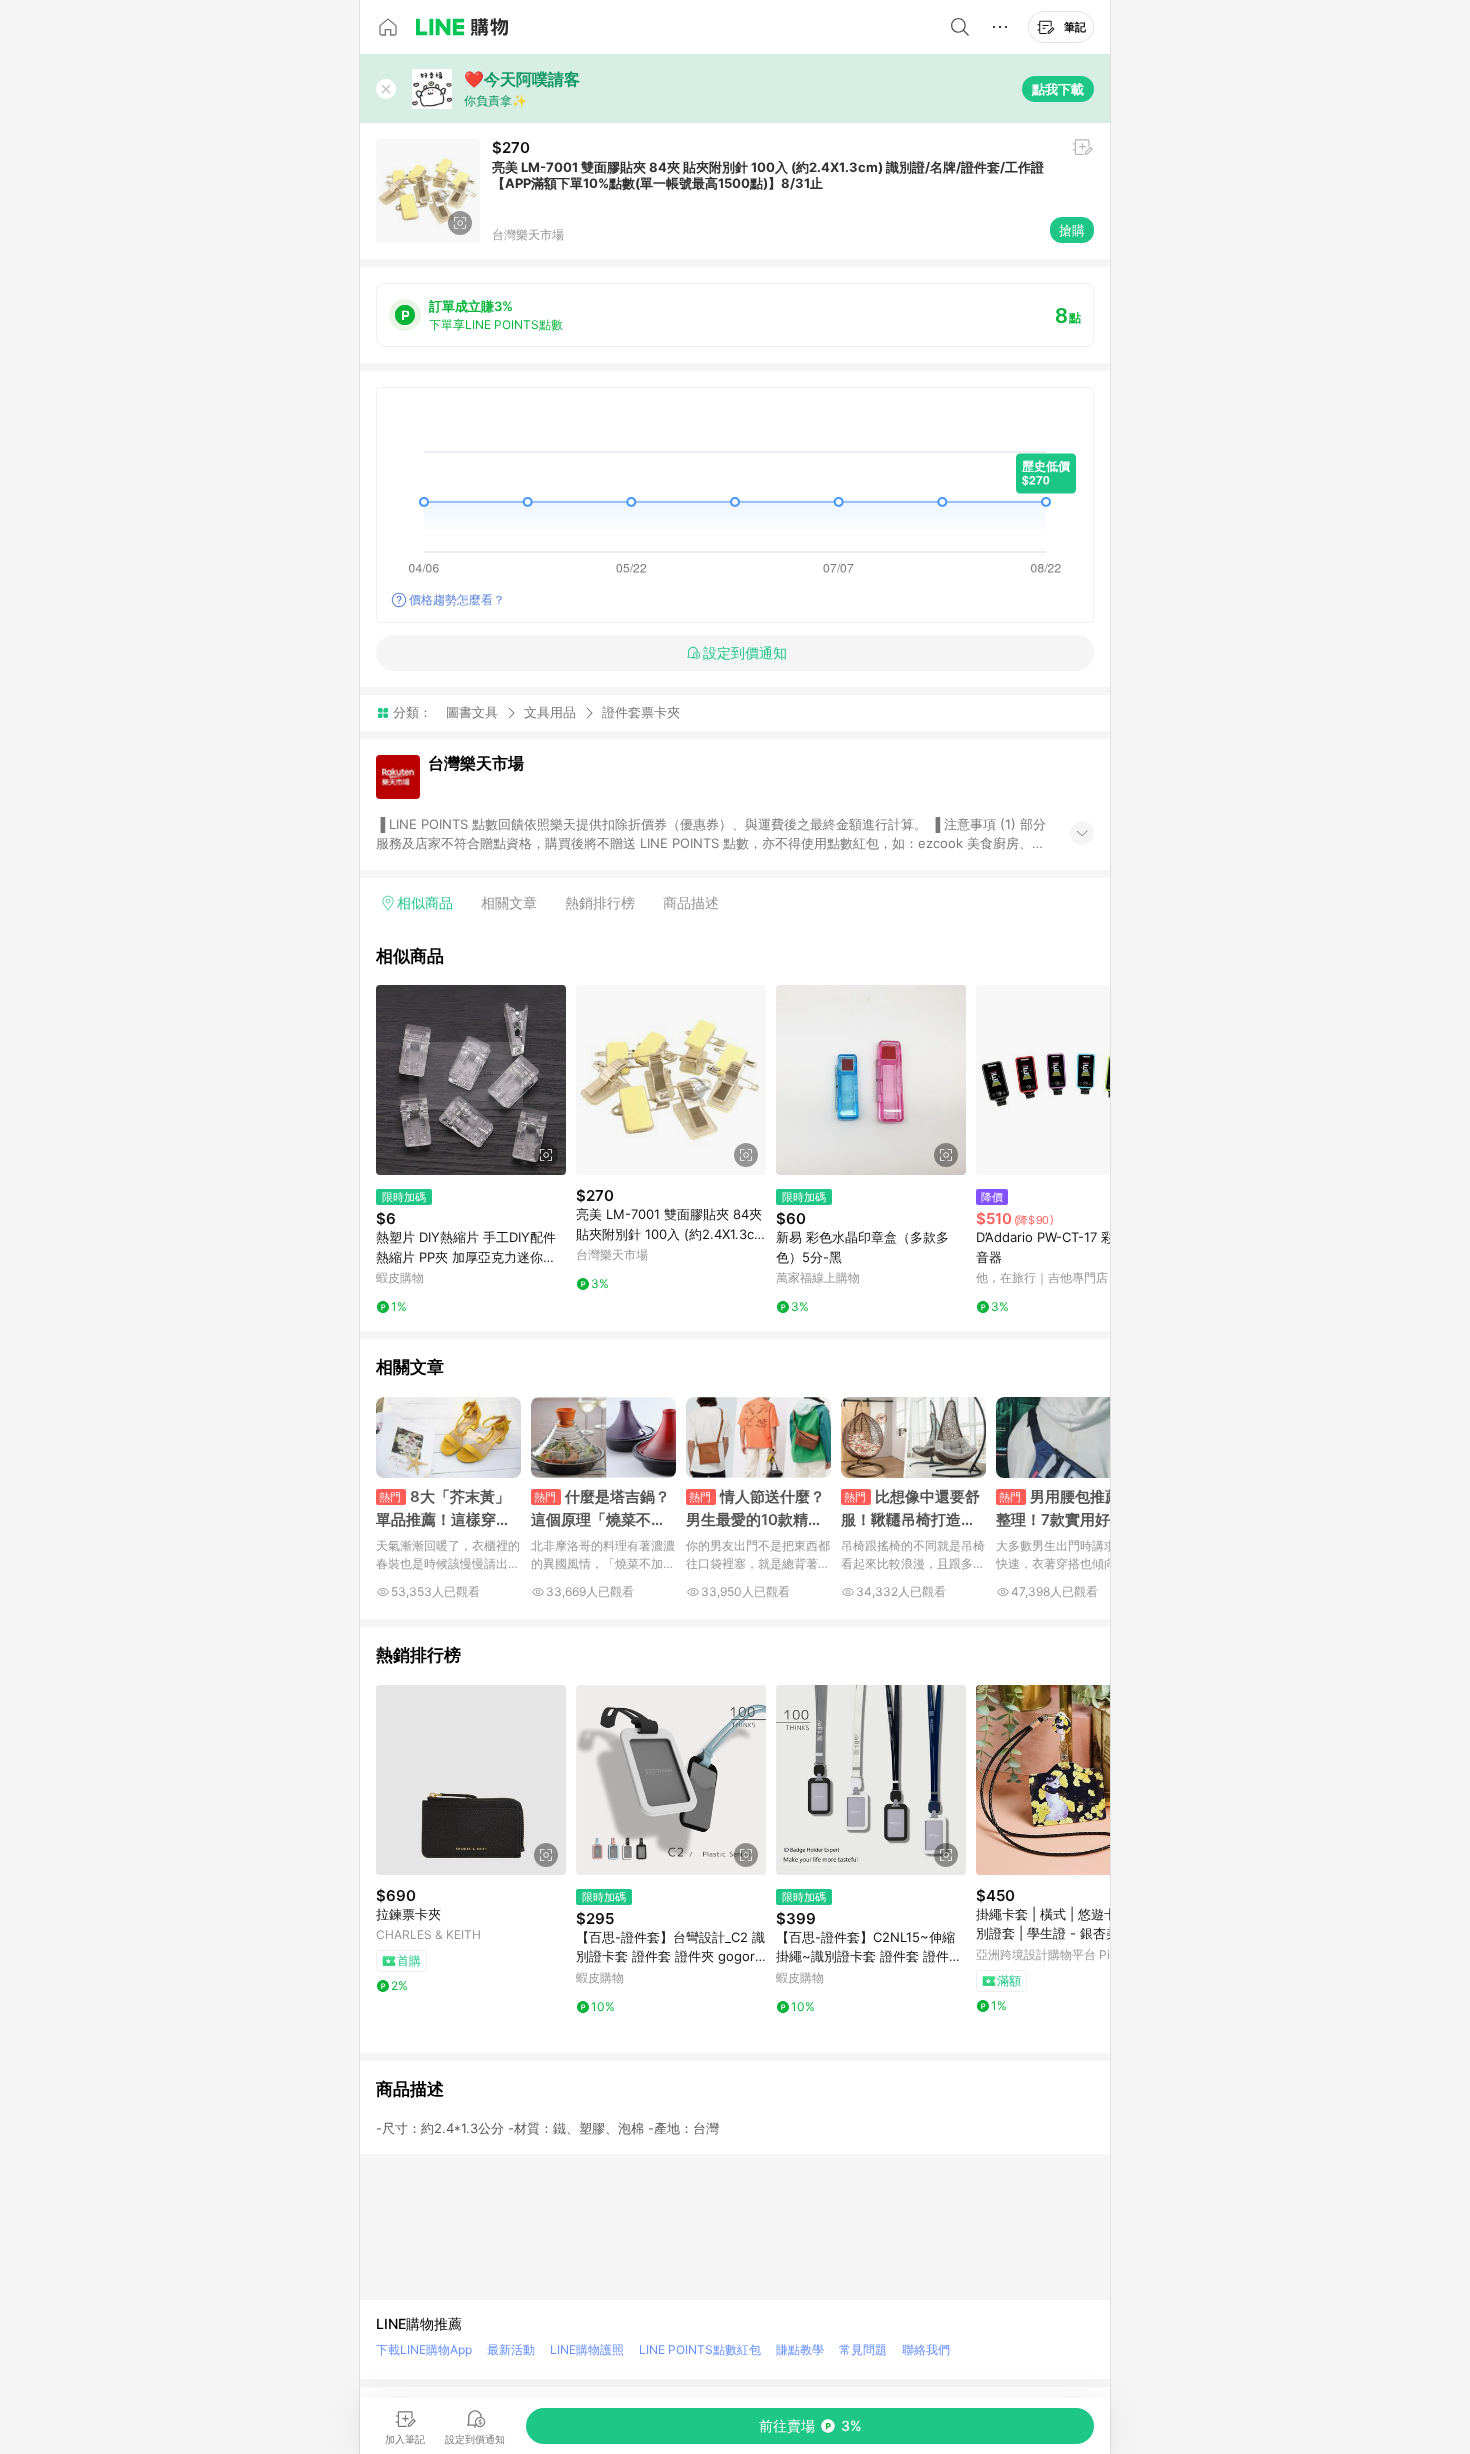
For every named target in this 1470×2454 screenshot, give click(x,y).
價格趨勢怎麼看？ (457, 599)
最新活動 (511, 2349)
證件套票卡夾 (641, 712)
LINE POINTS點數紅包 (700, 2349)
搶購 (1072, 230)
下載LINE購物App (424, 2349)
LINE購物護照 (587, 2349)
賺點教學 (800, 2349)
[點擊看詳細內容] (471, 1080)
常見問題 (863, 2349)
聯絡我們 (926, 2349)
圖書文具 (472, 712)
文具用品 (550, 712)
